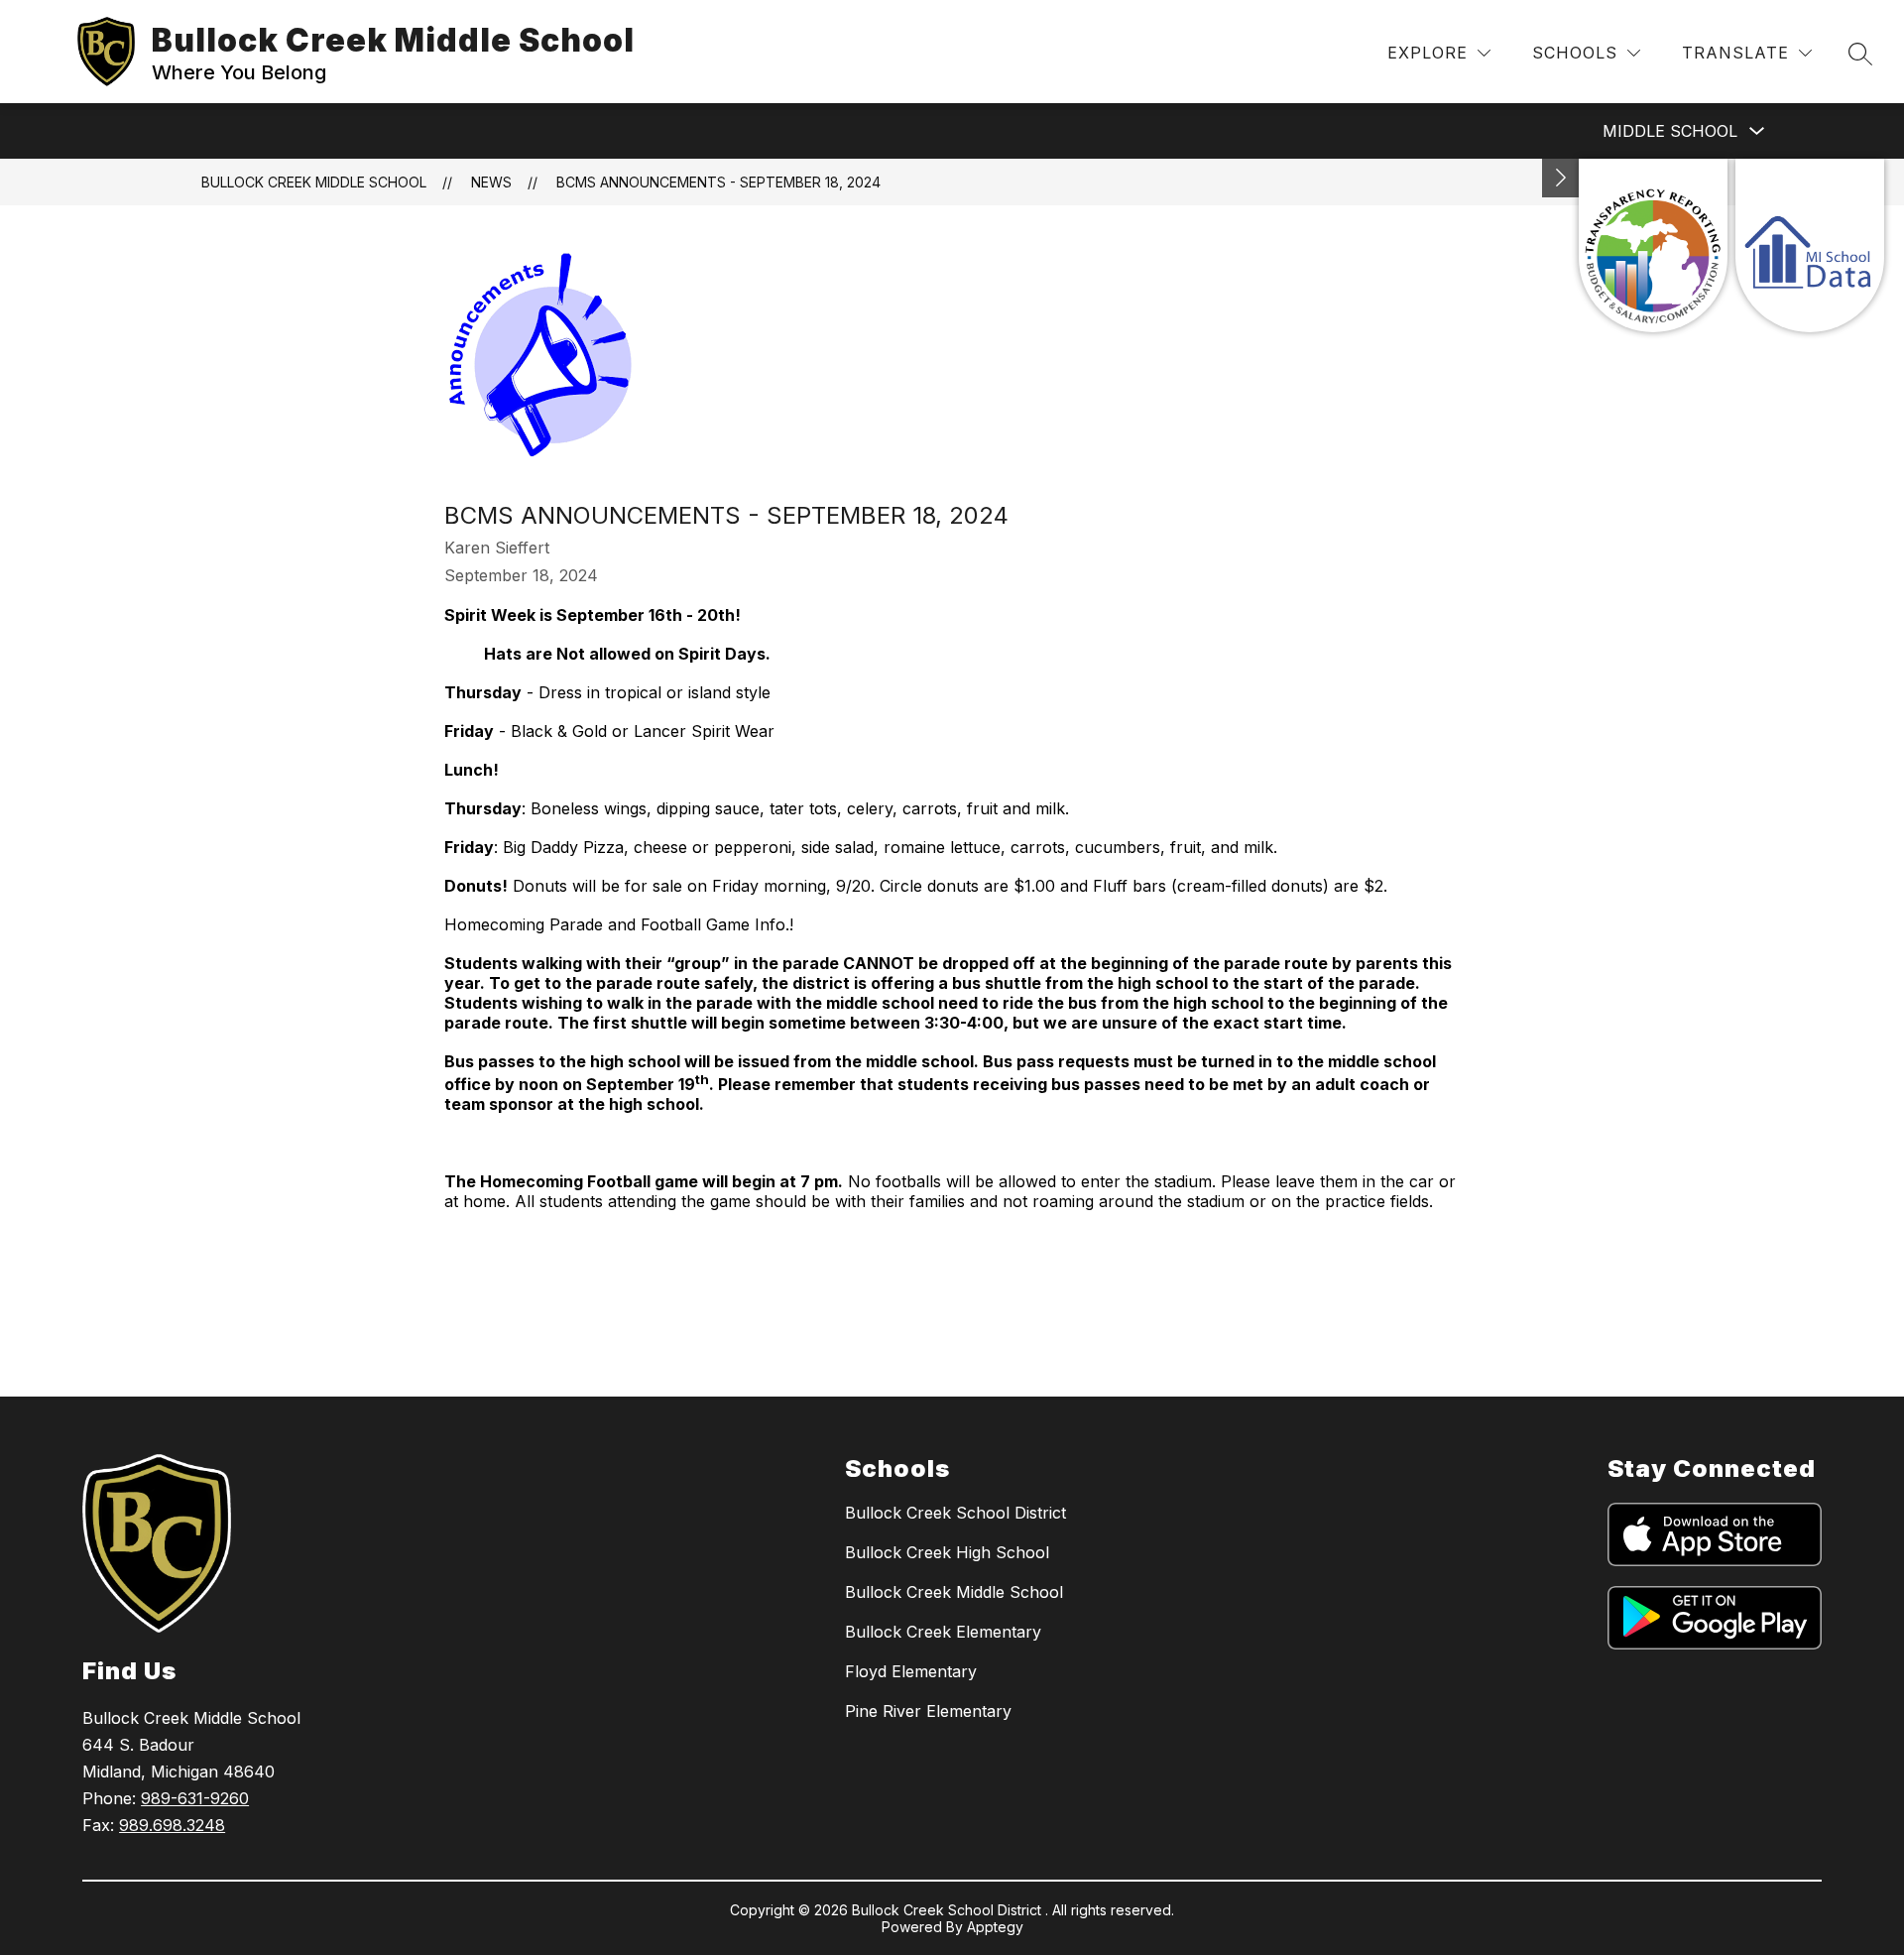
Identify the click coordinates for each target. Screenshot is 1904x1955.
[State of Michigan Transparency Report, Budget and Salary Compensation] (1653, 245)
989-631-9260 (195, 1798)
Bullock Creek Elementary (943, 1632)
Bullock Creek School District (955, 1513)
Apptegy (995, 1927)
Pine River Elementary (928, 1711)
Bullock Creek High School (947, 1552)
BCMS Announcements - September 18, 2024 (718, 182)
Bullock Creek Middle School (314, 182)
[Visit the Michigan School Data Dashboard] (1810, 245)
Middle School (1670, 131)
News (491, 182)
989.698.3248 (172, 1825)
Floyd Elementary (911, 1671)
